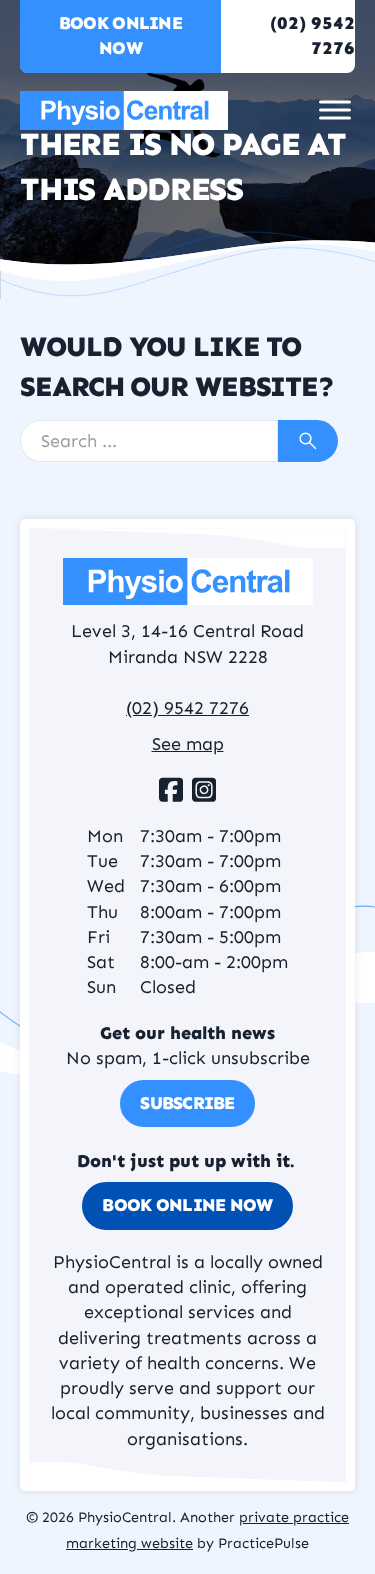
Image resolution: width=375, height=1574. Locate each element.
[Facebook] (171, 790)
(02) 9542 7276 (187, 708)
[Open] (335, 110)
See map (188, 744)
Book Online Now (120, 35)
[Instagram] (204, 790)
